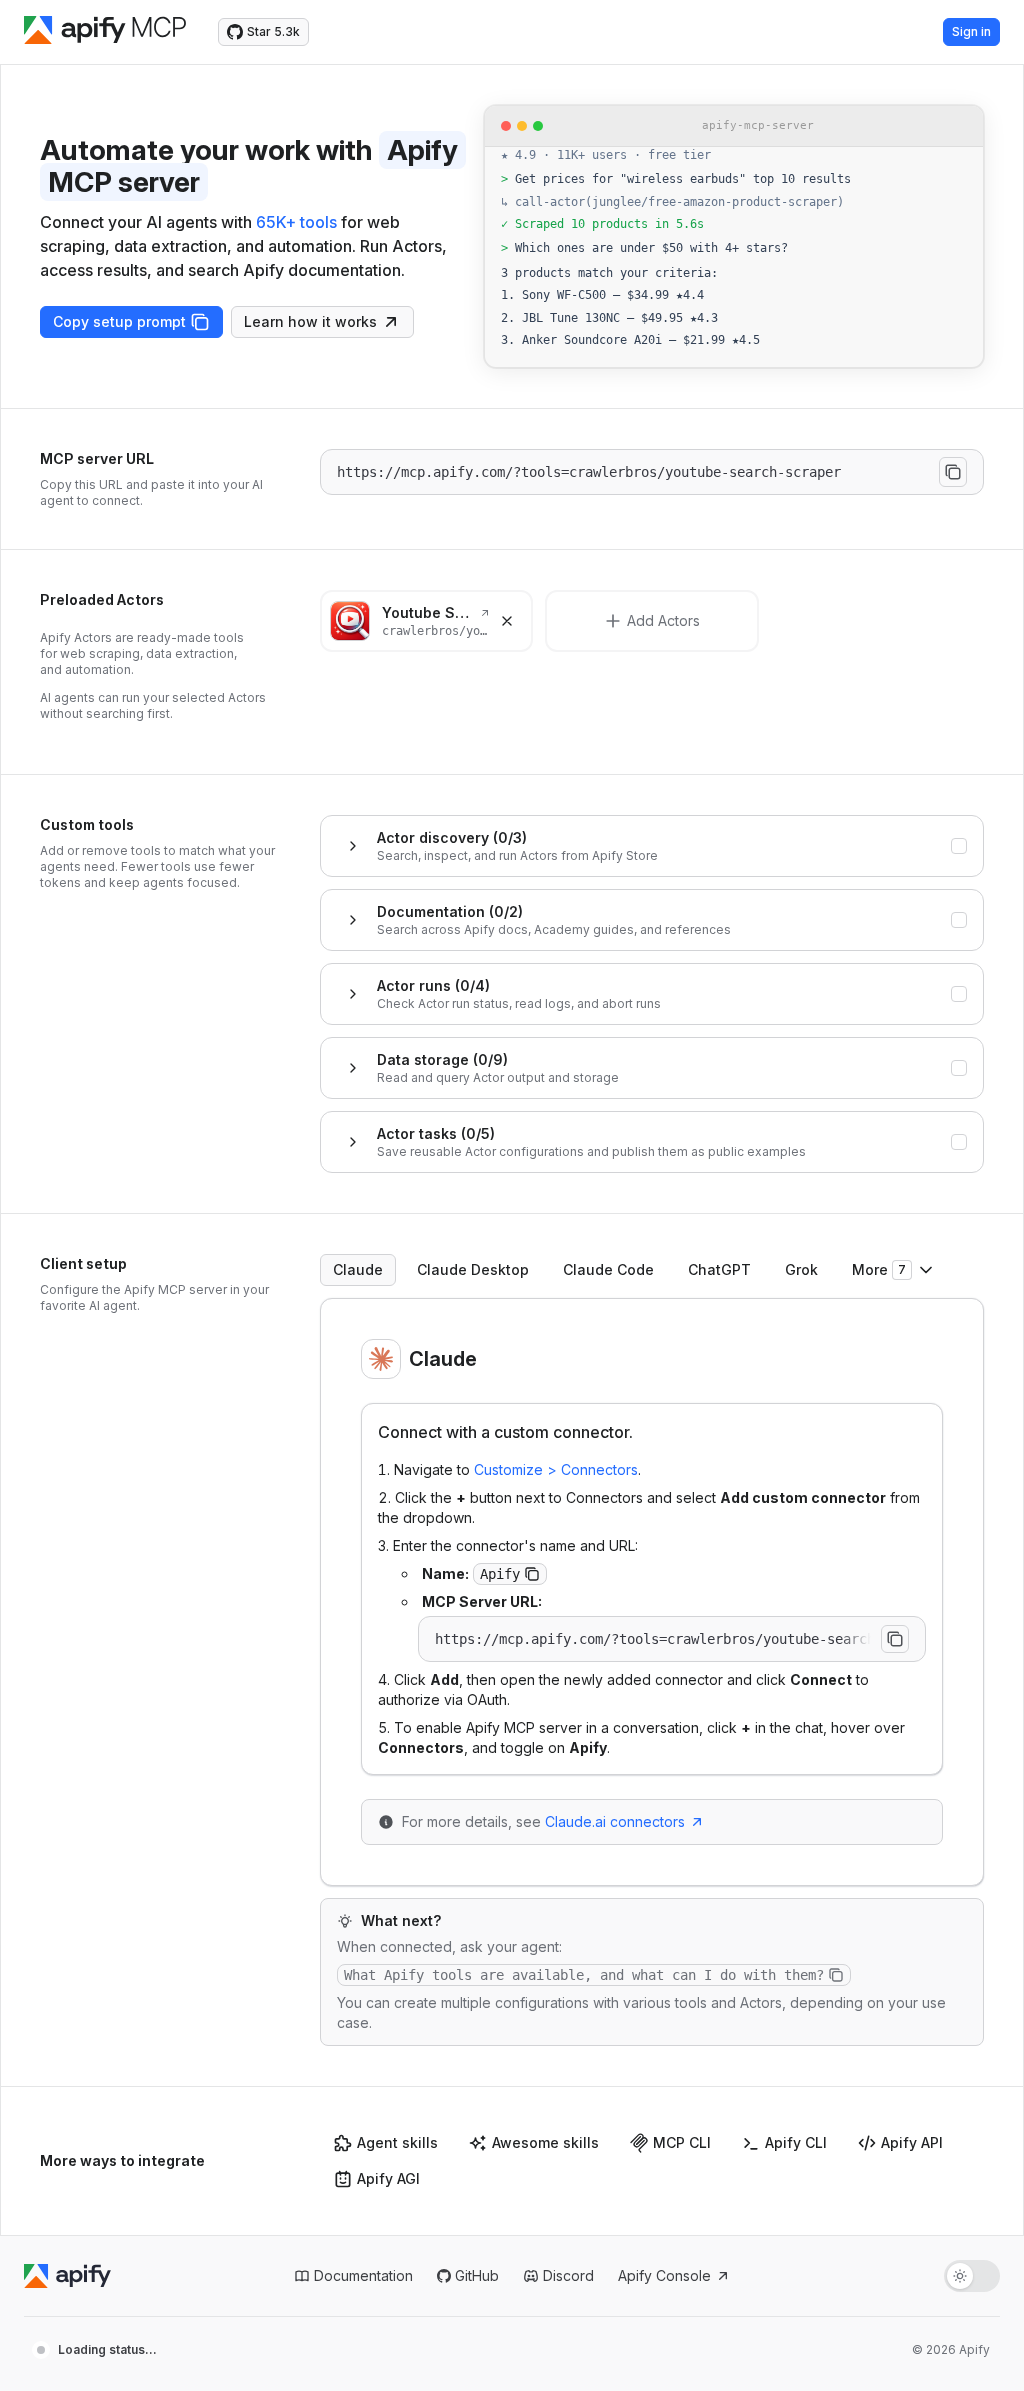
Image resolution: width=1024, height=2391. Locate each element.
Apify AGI (388, 2178)
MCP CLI (682, 2142)
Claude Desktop (473, 1269)
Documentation (363, 2275)
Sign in (971, 31)
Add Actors (663, 620)
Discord (568, 2275)
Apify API (912, 2142)
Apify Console (664, 2275)
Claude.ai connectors (615, 1821)
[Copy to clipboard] (953, 472)
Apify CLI (796, 2142)
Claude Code (608, 1269)
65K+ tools (296, 222)
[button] (532, 1574)
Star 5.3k (273, 31)
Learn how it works (310, 321)
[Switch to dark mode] (972, 2276)
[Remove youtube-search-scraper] (507, 621)
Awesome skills (545, 2142)
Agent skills (397, 2142)
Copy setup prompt (119, 321)
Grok (801, 1269)
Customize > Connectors (556, 1469)
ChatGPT (719, 1269)
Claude (358, 1269)
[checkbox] (959, 846)
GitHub (477, 2275)
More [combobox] (879, 1269)
